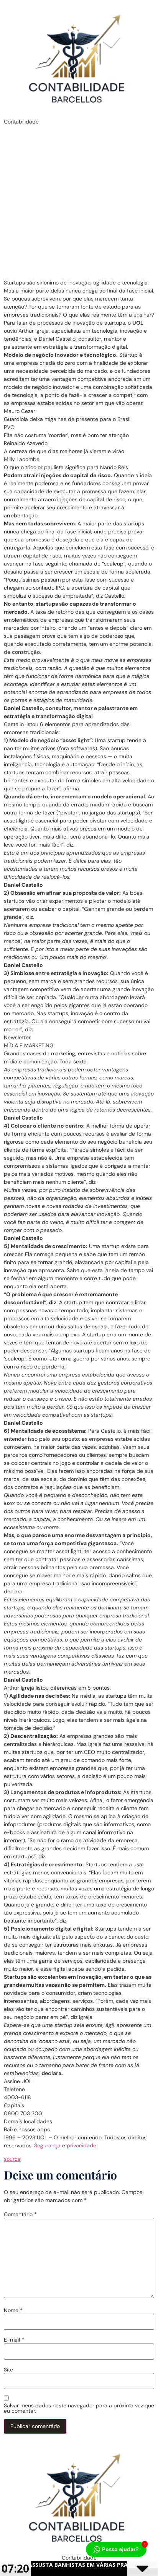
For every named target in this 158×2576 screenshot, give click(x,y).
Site (8, 2370)
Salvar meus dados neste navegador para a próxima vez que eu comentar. (79, 2408)
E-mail (14, 2340)
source (12, 2159)
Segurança (47, 2145)
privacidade (81, 2145)
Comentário (20, 2214)
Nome (13, 2310)
